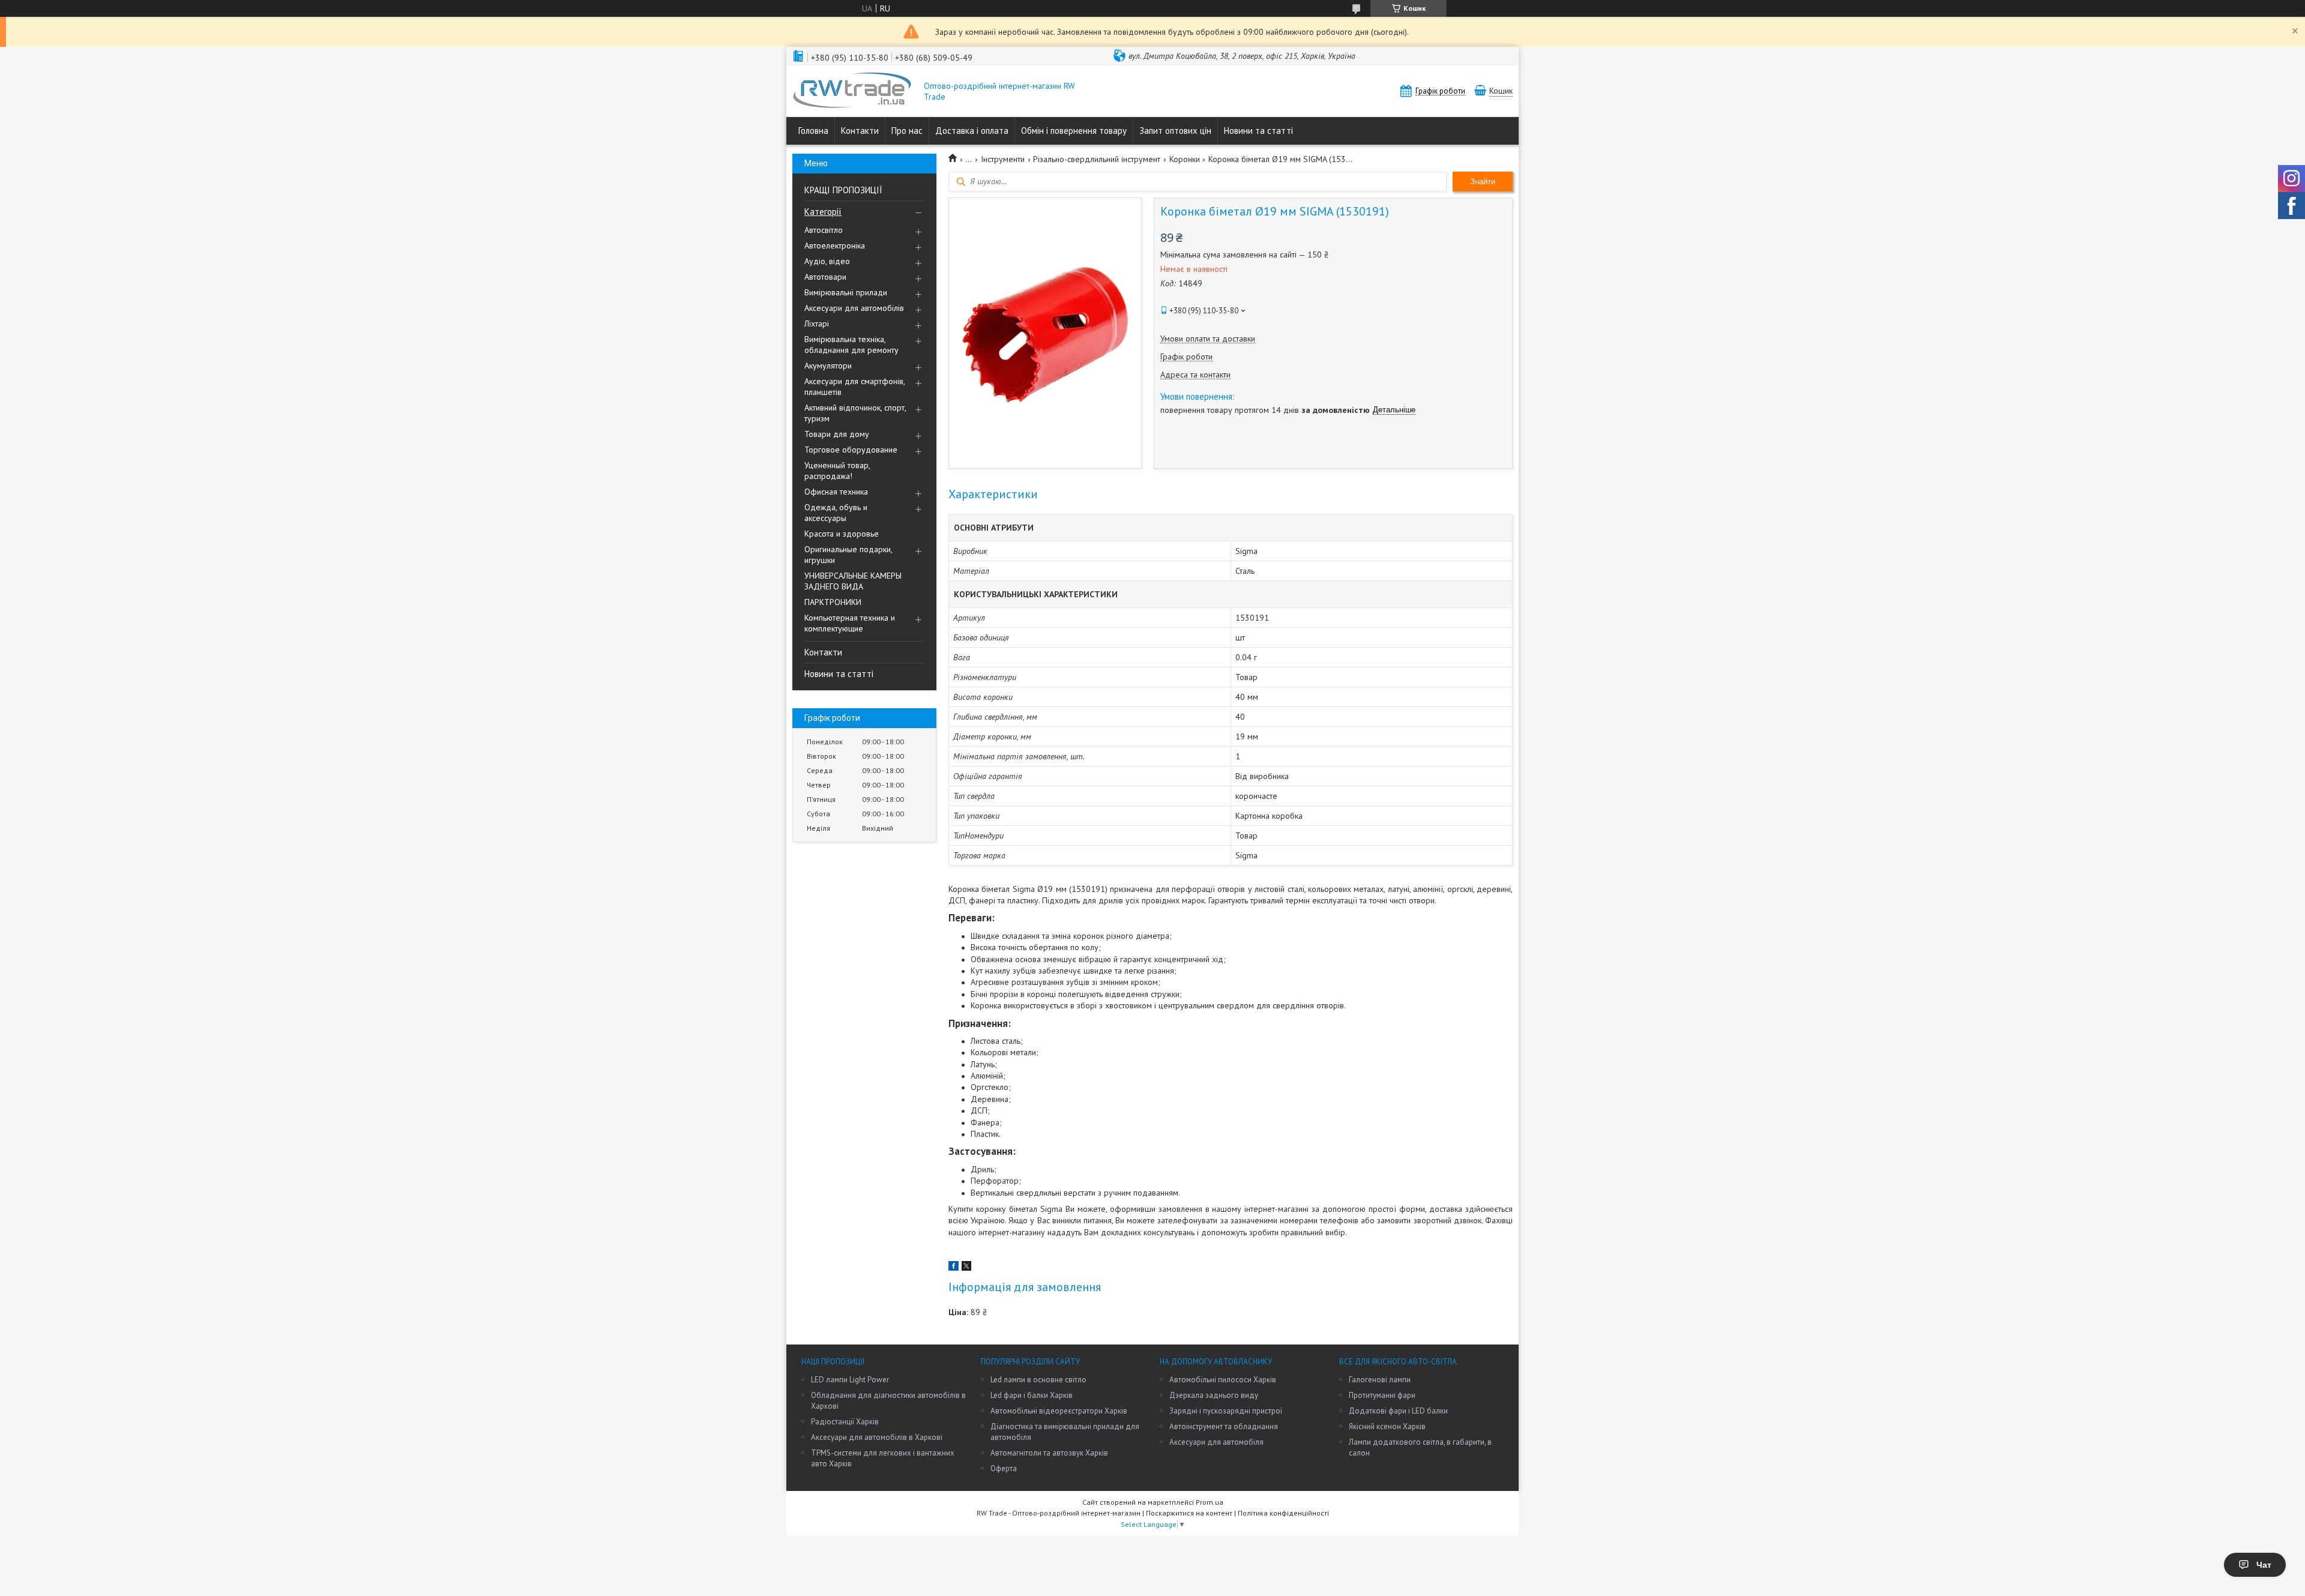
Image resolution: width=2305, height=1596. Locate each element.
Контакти (860, 131)
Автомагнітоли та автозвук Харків (1049, 1453)
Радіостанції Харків (845, 1422)
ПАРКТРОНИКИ (833, 602)
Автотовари (825, 277)
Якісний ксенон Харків (1387, 1426)
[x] (966, 1268)
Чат (2264, 1565)
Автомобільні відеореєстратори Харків (1059, 1411)
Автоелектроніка (835, 245)
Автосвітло (824, 230)
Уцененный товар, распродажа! (837, 471)
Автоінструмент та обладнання (1224, 1426)
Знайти (1483, 182)
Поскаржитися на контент (1189, 1513)
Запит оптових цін (1175, 131)
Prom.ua (1210, 1502)
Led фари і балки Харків (1032, 1395)
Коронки (1185, 159)
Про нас (907, 131)
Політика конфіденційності (1283, 1513)
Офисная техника (836, 492)
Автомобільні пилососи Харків (1223, 1380)
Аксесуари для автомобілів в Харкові (877, 1437)
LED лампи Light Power (850, 1380)
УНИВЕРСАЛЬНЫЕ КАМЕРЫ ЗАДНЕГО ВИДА (853, 581)
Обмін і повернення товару (1074, 131)
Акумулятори (828, 366)
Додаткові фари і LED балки (1398, 1411)
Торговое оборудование (851, 450)
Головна (813, 131)
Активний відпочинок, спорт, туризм (855, 413)
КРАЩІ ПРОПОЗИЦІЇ (843, 190)
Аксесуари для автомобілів (854, 308)
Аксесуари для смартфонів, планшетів (854, 387)
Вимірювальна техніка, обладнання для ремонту (851, 345)
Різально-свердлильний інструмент (1097, 159)
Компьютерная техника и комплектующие (850, 623)
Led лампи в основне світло (1038, 1380)
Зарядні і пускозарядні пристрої (1226, 1411)
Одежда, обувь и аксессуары (836, 513)
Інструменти (1003, 159)
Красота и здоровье (842, 534)
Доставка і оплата (972, 131)
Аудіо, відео (827, 261)
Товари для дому (837, 434)
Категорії (823, 212)
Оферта (1004, 1468)
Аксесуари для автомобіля (1216, 1442)
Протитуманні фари (1382, 1395)
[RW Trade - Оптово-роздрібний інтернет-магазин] (852, 91)
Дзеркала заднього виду (1214, 1395)
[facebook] (954, 1268)
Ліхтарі (817, 324)
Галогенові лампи (1380, 1380)
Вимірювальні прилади (846, 292)
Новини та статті (1258, 131)
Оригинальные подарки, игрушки (848, 555)
